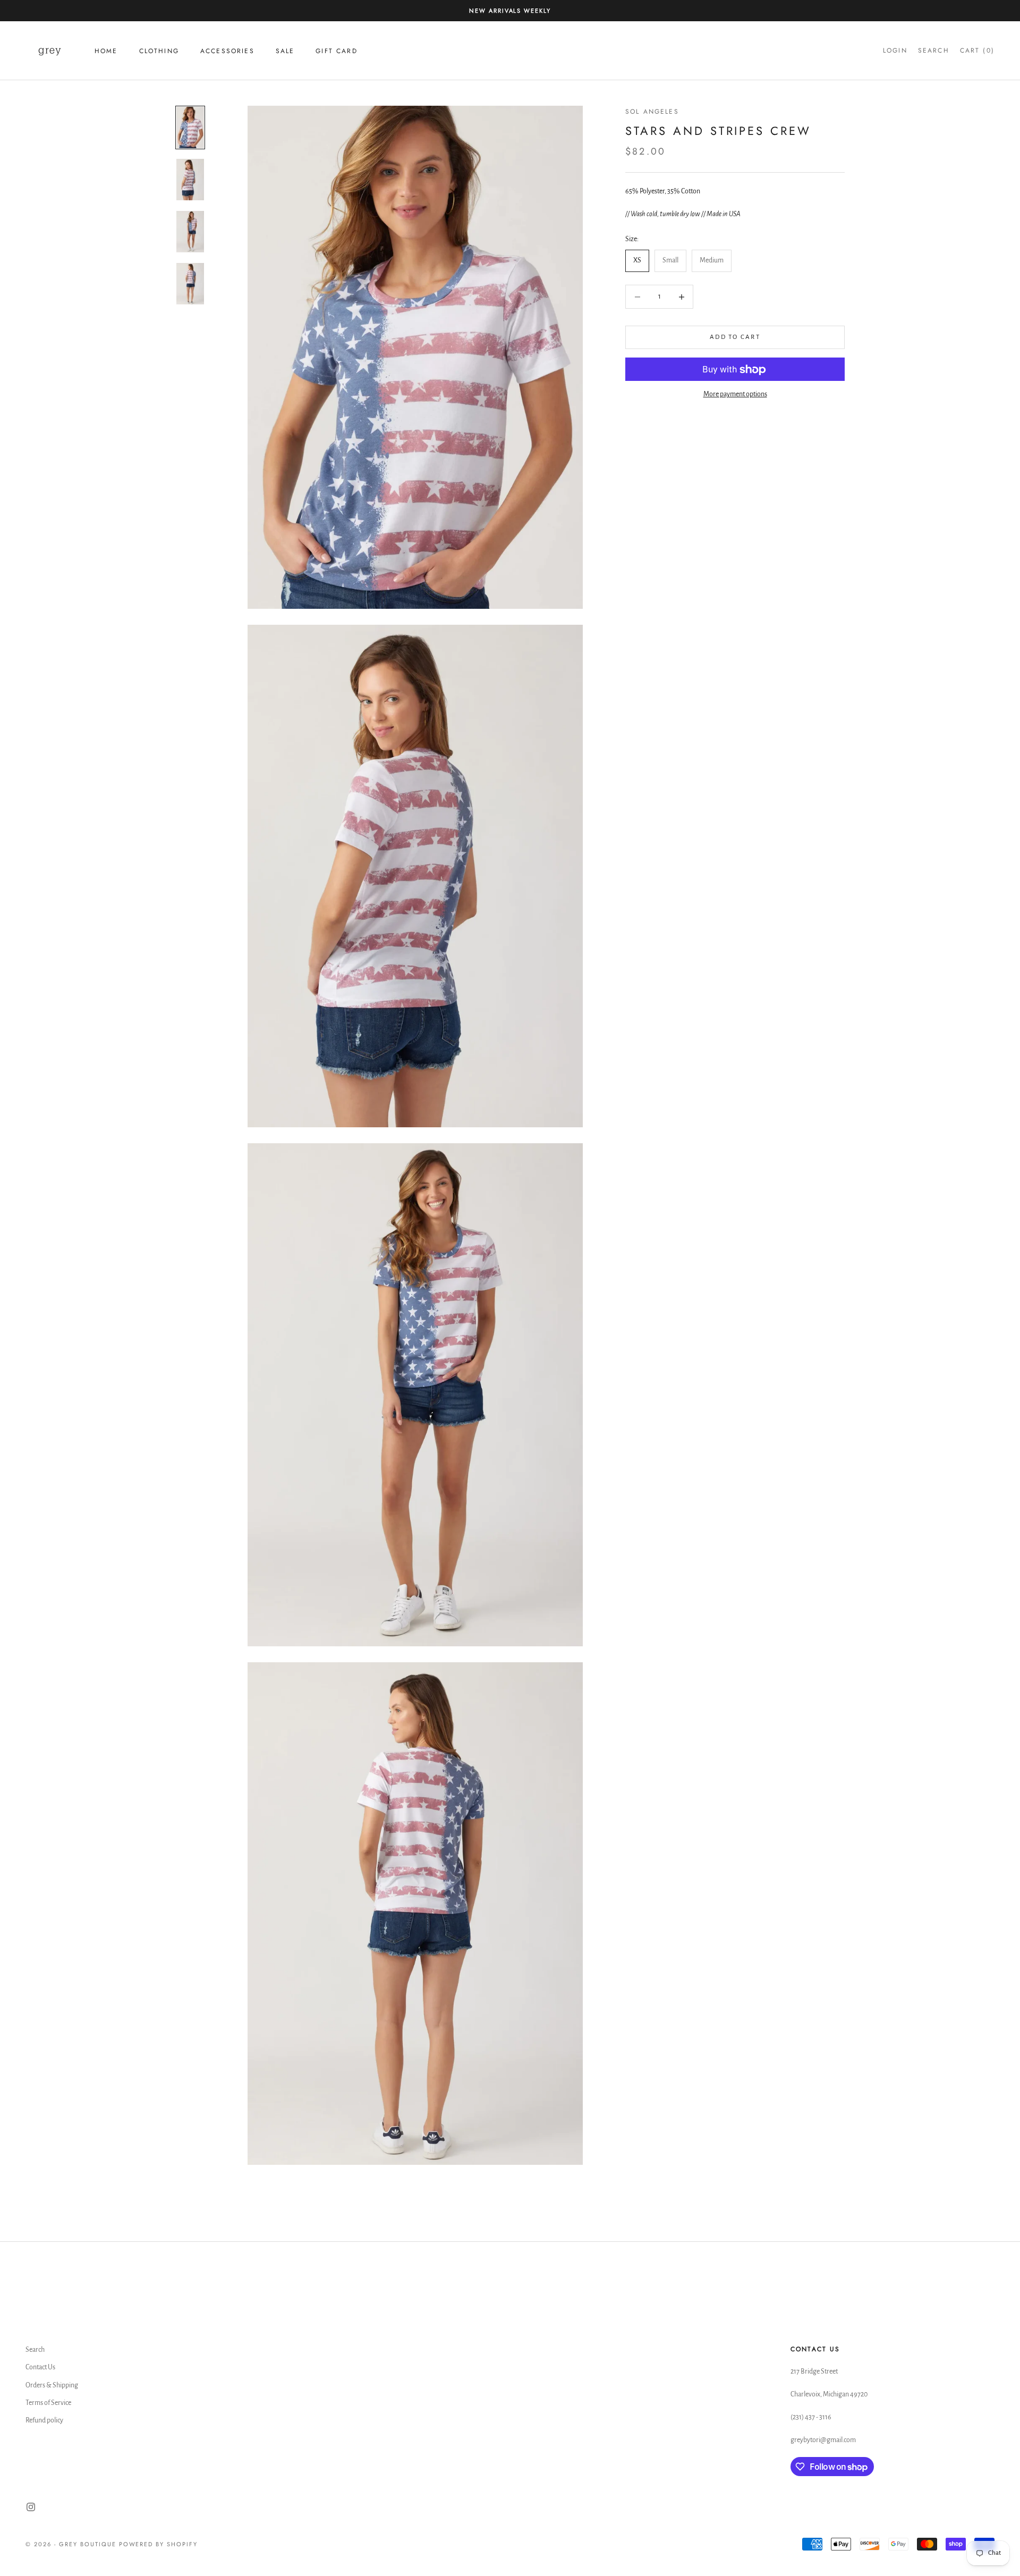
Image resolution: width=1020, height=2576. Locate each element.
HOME (106, 51)
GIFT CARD (336, 51)
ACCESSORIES (227, 51)
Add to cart (735, 338)
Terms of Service (48, 2403)
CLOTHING (159, 51)
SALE (285, 51)
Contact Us (40, 2367)
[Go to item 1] (190, 127)
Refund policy (44, 2420)
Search (35, 2350)
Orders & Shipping (52, 2385)
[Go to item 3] (190, 232)
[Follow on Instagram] (31, 2507)
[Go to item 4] (190, 284)
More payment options (735, 395)
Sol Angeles (652, 112)
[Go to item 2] (190, 180)
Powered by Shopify (159, 2544)
